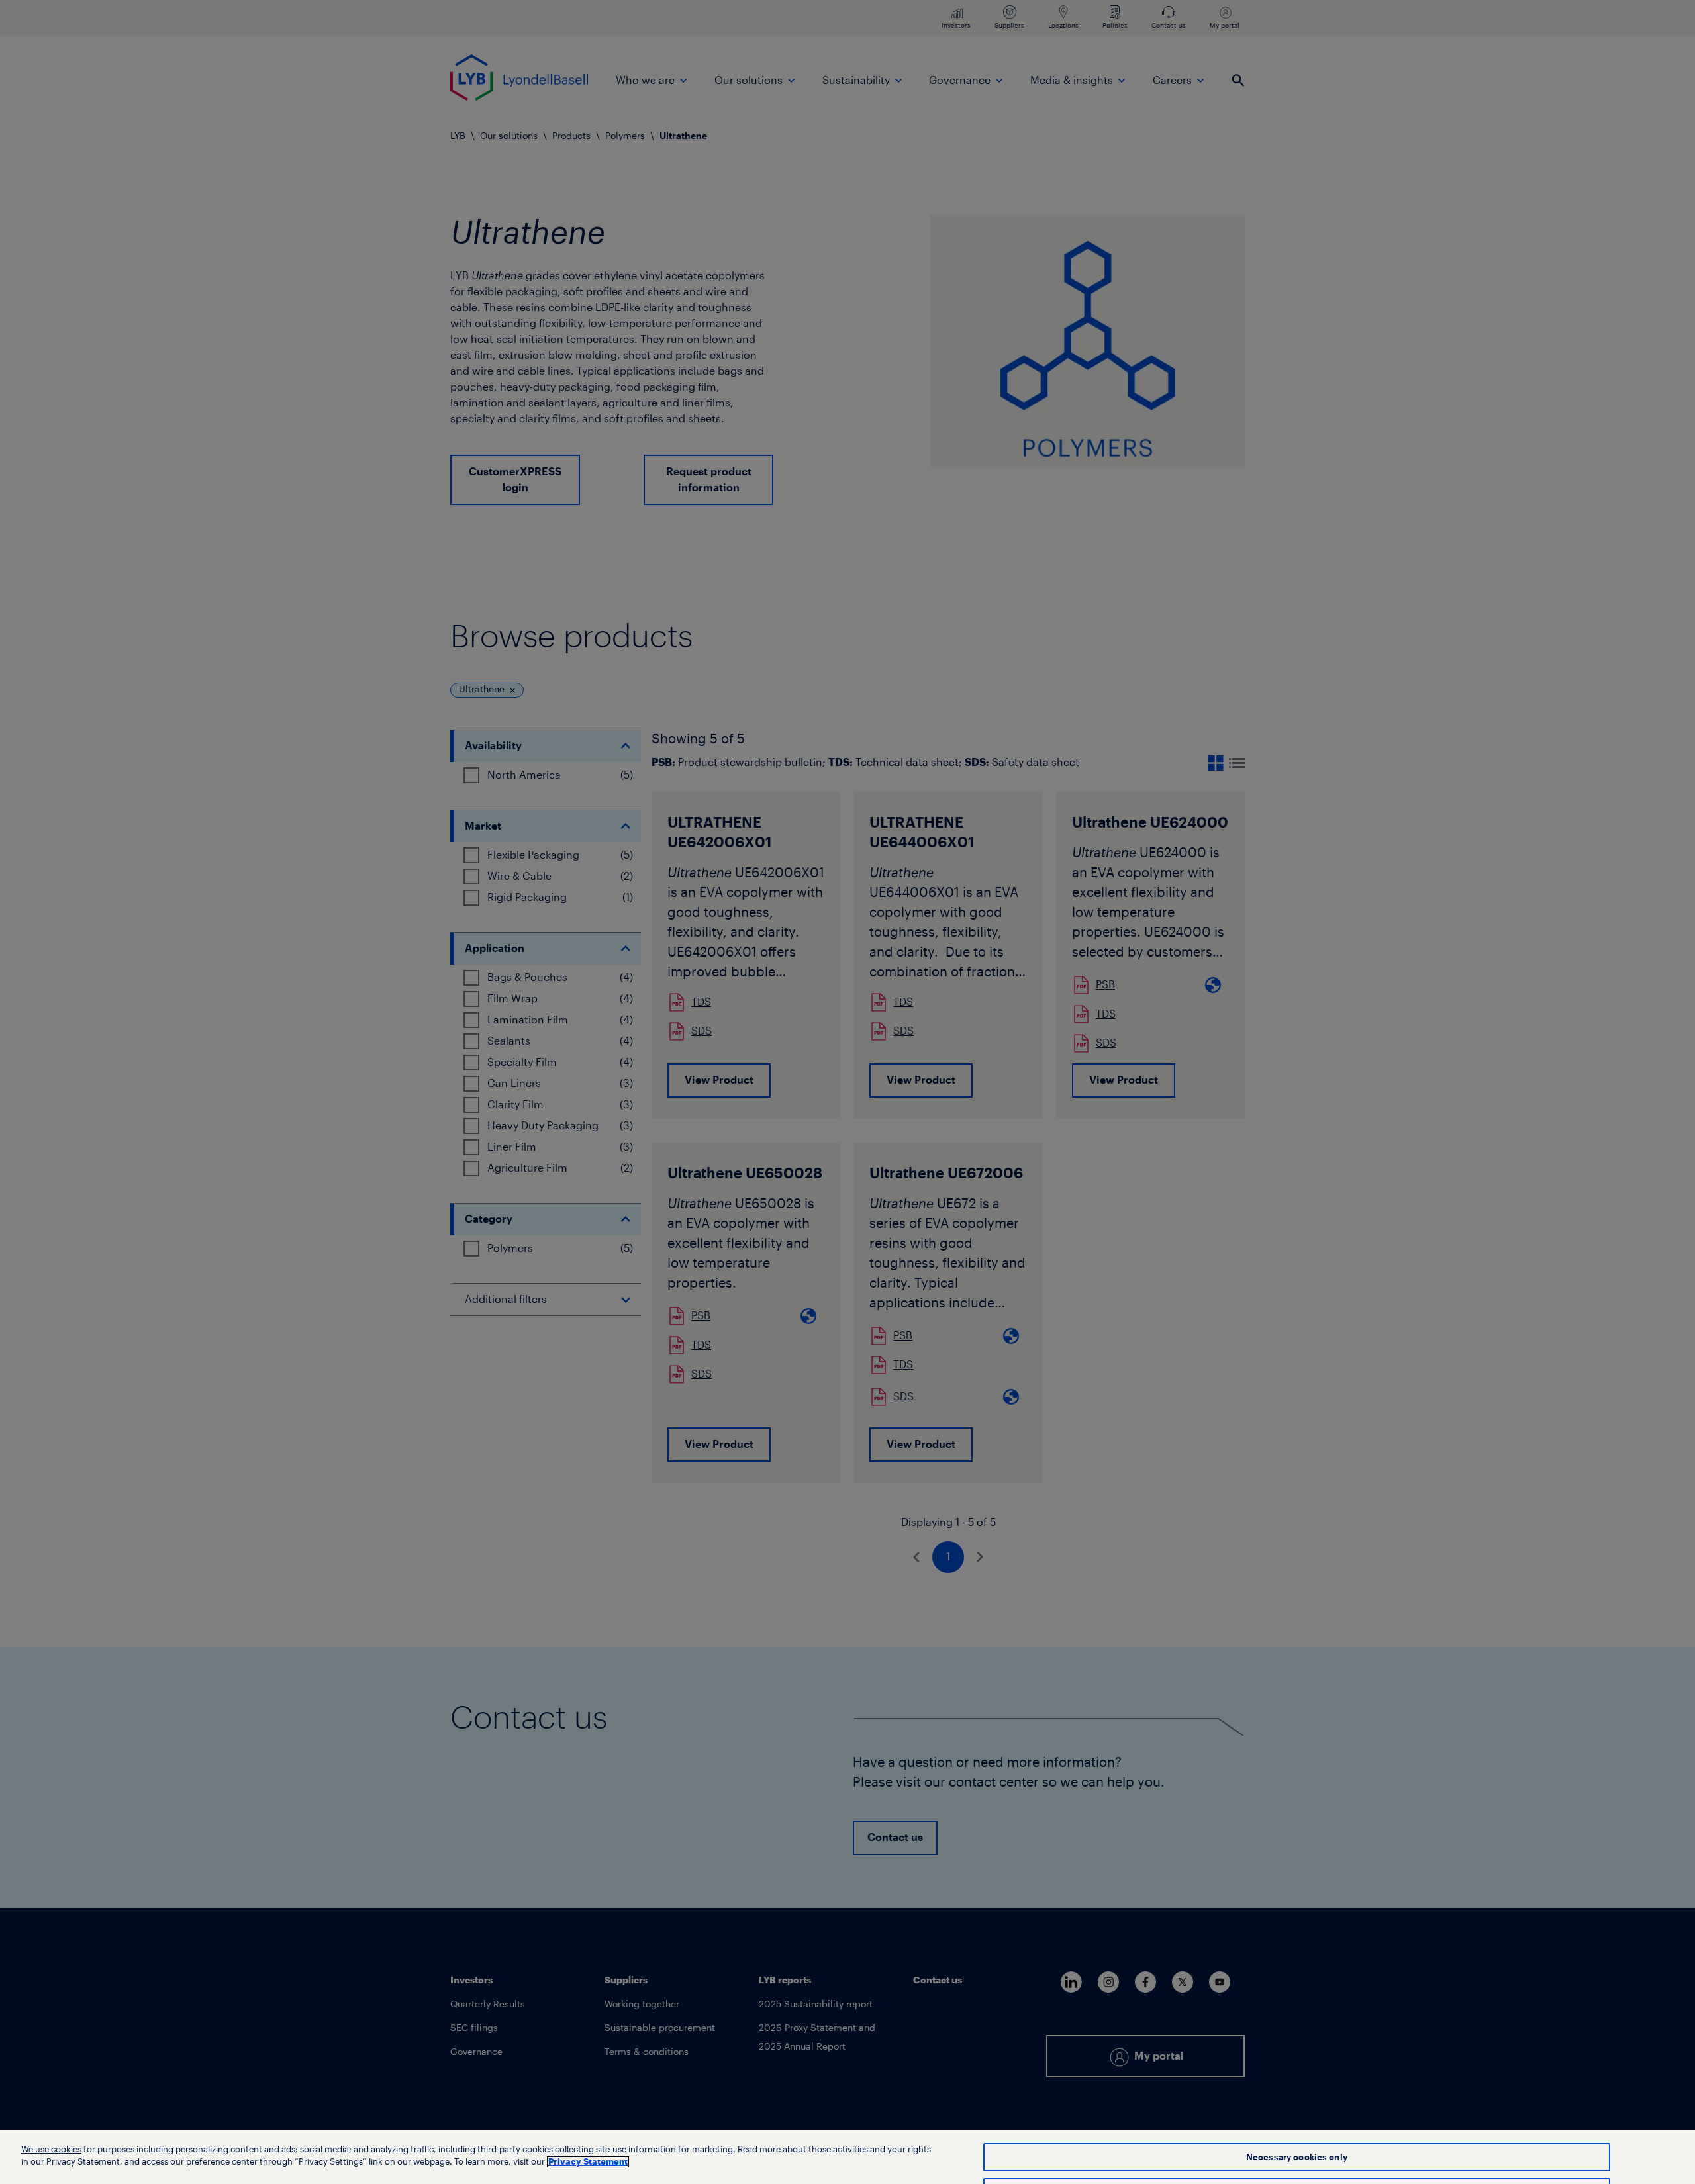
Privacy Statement (588, 2162)
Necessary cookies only (1297, 2157)
